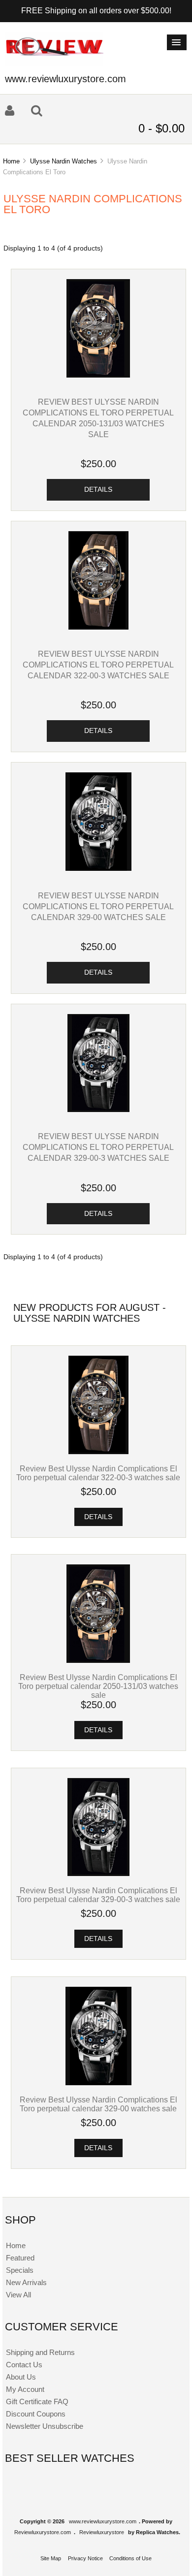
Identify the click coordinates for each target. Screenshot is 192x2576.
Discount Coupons (36, 2414)
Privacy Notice (85, 2558)
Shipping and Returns (40, 2352)
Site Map (51, 2558)
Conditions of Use (130, 2558)
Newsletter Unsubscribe (45, 2426)
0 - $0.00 (161, 128)
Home (11, 161)
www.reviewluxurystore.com (103, 2521)
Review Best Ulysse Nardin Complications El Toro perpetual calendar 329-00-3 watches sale (98, 1147)
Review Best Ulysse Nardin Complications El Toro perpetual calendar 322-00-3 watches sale (98, 665)
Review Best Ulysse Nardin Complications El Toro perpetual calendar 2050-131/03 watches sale (98, 1686)
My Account (25, 2389)
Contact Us (24, 2365)
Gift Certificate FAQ (37, 2401)
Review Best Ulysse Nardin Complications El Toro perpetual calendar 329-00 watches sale (98, 906)
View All (18, 2295)
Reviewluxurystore (102, 2532)
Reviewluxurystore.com (43, 2532)
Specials (20, 2270)
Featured (20, 2258)
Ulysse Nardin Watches (64, 161)
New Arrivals (26, 2282)
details (98, 490)
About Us (21, 2377)
